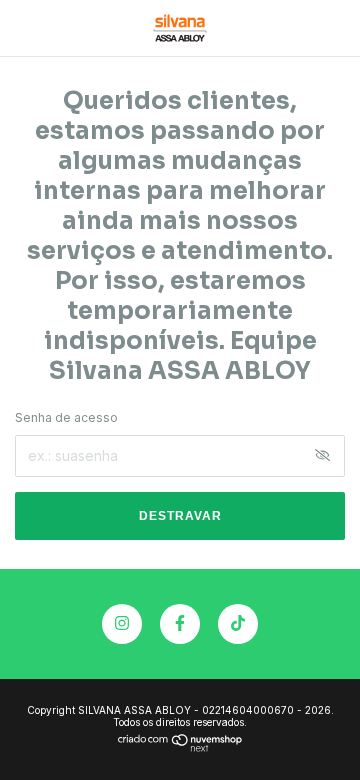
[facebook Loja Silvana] (180, 624)
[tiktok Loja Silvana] (238, 624)
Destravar (180, 516)
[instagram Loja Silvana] (122, 624)
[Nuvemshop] (180, 746)
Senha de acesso (66, 417)
